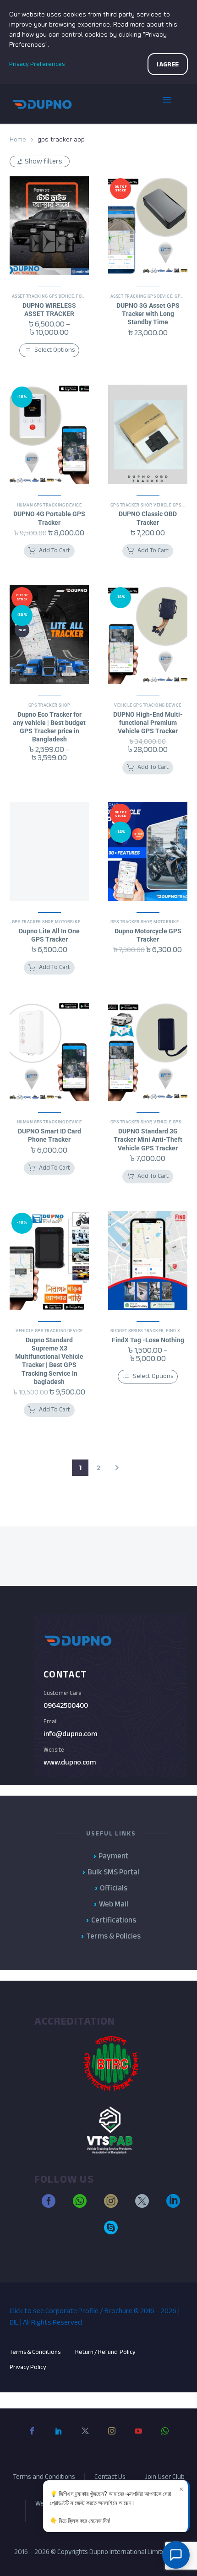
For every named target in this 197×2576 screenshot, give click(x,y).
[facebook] (49, 2205)
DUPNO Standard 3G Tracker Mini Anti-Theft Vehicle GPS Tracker (148, 1139)
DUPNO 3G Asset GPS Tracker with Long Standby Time (148, 314)
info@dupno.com (70, 1734)
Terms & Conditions (35, 2352)
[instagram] (111, 2205)
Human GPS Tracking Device (49, 505)
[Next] (117, 1468)
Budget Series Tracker (137, 1331)
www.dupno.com (70, 1762)
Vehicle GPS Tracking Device (148, 705)
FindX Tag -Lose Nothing (148, 1340)
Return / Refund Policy (106, 2352)
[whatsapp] (80, 2205)
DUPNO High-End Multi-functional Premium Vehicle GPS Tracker (148, 723)
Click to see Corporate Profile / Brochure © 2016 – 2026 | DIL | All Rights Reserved (95, 2317)
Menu (174, 104)
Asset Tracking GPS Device (43, 296)
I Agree (168, 64)
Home (18, 139)
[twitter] (142, 2205)
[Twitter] (85, 2438)
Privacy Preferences (37, 64)
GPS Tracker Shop (131, 505)
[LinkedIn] (59, 2438)
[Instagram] (112, 2438)
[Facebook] (32, 2438)
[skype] (111, 2232)
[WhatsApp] (165, 2438)
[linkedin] (173, 2205)
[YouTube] (138, 2438)
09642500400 (66, 1705)
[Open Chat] (176, 2555)
